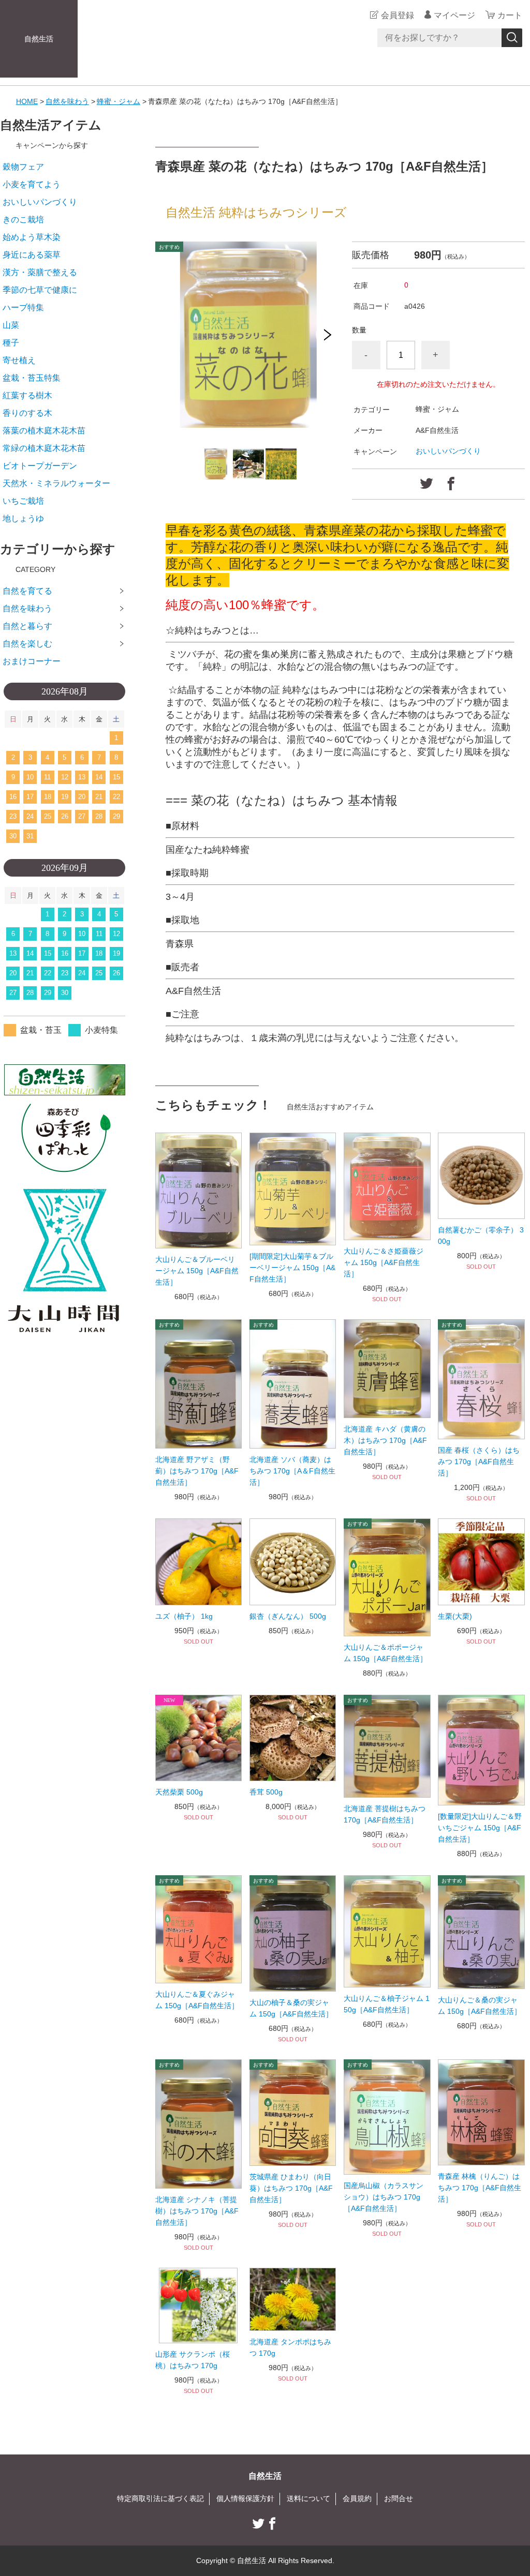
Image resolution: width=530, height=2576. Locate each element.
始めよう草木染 (32, 237)
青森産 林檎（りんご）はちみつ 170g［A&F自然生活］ (480, 2188)
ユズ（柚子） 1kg (184, 1616)
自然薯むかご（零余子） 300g (481, 1236)
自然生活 (39, 39)
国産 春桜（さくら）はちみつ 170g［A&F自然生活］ (479, 1462)
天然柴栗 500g (179, 1792)
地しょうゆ (23, 518)
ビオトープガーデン (40, 466)
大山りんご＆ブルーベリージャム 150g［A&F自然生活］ (197, 1271)
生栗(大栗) (455, 1616)
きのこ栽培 (23, 220)
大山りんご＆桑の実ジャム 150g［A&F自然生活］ (480, 2006)
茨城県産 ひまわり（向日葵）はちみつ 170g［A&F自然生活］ (291, 2188)
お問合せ (399, 2498)
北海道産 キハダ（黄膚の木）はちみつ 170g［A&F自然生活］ (385, 1440)
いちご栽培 (23, 501)
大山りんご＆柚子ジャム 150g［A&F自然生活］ (387, 2004)
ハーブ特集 (23, 307)
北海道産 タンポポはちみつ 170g (290, 2347)
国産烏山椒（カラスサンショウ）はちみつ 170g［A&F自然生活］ (384, 2197)
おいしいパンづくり (448, 451)
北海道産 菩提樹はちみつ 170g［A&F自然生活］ (385, 1814)
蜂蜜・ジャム (119, 101)
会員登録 (397, 15)
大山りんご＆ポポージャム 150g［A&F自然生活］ (385, 1653)
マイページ (454, 15)
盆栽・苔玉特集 (32, 378)
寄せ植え (19, 360)
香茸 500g (266, 1792)
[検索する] (512, 38)
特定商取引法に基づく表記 (160, 2498)
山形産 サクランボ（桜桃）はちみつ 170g (193, 2360)
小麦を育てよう (32, 184)
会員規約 (357, 2498)
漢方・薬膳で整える (40, 272)
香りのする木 (27, 413)
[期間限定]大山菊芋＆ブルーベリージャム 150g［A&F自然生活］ (292, 1268)
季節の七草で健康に (40, 290)
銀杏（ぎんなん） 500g (288, 1616)
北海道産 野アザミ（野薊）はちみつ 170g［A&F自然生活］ (197, 1471)
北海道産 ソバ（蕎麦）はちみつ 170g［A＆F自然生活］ (292, 1471)
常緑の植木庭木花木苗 (44, 448)
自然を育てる (27, 591)
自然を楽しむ (27, 644)
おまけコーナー (32, 661)
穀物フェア (23, 167)
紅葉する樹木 (27, 395)
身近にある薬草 (32, 255)
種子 (11, 343)
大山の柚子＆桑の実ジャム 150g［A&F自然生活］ (291, 2008)
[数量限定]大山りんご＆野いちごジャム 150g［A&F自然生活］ (480, 1828)
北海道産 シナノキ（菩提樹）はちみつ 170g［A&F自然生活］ (197, 2211)
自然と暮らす (27, 626)
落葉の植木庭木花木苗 (44, 431)
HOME (27, 101)
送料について (308, 2498)
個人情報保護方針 (245, 2498)
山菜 (11, 325)
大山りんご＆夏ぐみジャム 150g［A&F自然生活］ (197, 2000)
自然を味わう (67, 101)
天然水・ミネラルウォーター (56, 483)
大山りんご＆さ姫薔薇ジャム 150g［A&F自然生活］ (384, 1262)
